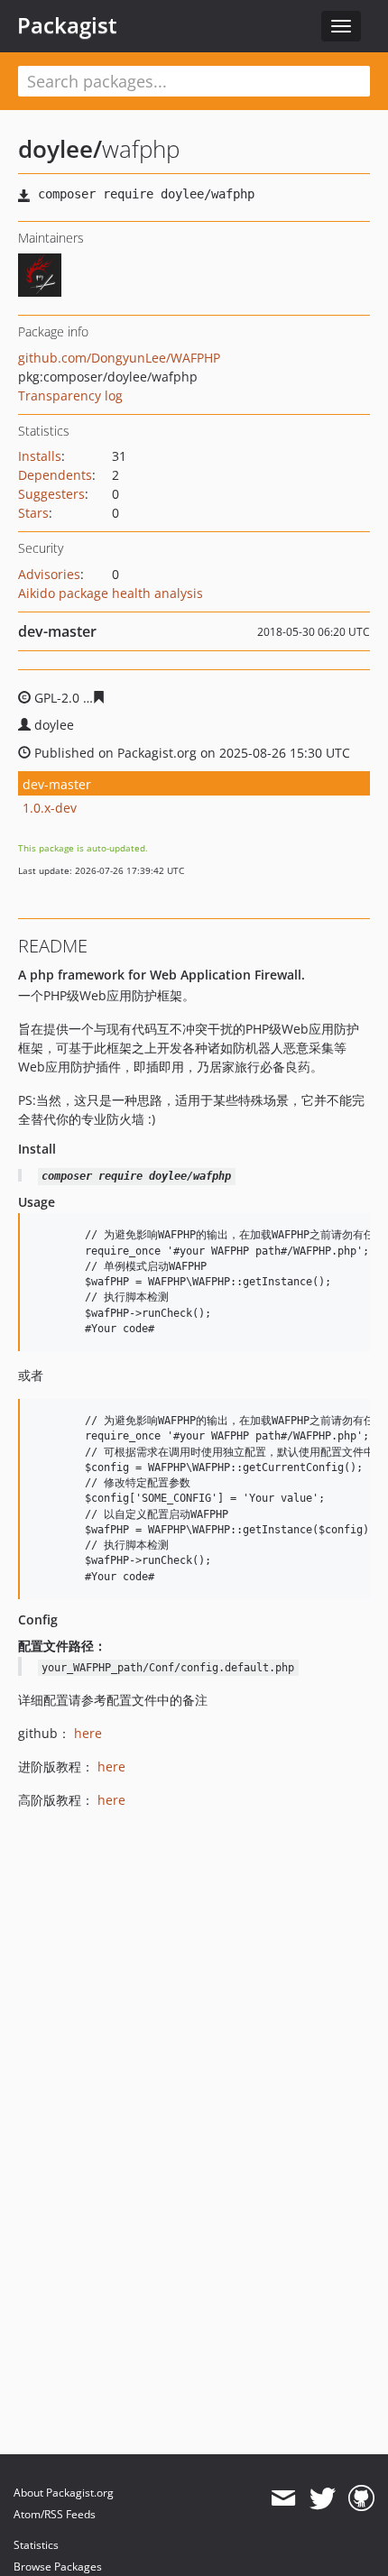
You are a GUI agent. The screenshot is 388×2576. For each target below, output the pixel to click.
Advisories (49, 574)
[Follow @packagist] (323, 2498)
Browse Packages (58, 2567)
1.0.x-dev (50, 808)
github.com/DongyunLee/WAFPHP (119, 358)
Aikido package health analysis (111, 593)
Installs (40, 456)
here (88, 1733)
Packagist (67, 25)
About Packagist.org (64, 2493)
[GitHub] (361, 2498)
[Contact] (283, 2498)
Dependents (55, 475)
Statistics (36, 2545)
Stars (33, 513)
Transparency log (70, 396)
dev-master (57, 784)
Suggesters (51, 494)
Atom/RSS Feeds (55, 2514)
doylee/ (60, 149)
